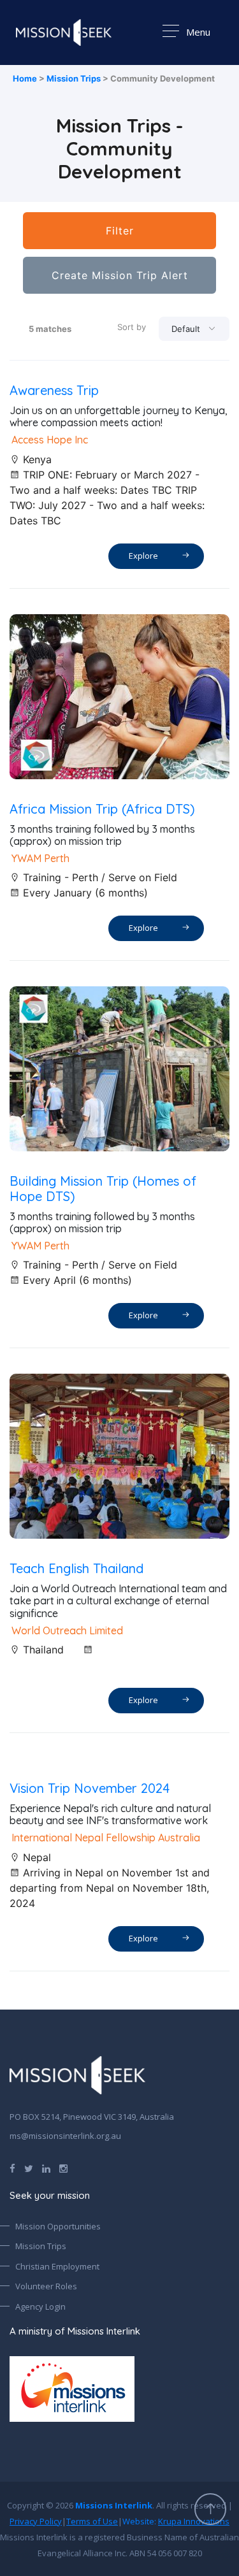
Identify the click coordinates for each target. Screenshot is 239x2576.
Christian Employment (57, 2266)
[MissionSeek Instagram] (63, 2168)
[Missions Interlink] (119, 2389)
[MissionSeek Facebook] (12, 2168)
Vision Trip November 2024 (90, 1788)
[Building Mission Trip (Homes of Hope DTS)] (119, 1069)
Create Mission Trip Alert (120, 275)
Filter (120, 231)
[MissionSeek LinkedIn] (46, 2168)
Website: (176, 2521)
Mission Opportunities (58, 2226)
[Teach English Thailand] (119, 1456)
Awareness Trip (54, 390)
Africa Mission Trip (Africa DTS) (102, 809)
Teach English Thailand (76, 1568)
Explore (145, 556)
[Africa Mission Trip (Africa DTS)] (119, 697)
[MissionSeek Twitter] (29, 2168)
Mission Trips (74, 78)
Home (25, 78)
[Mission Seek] (77, 2075)
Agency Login (40, 2306)
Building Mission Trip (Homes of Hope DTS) (103, 1189)
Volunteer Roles (46, 2286)
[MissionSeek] (64, 32)
